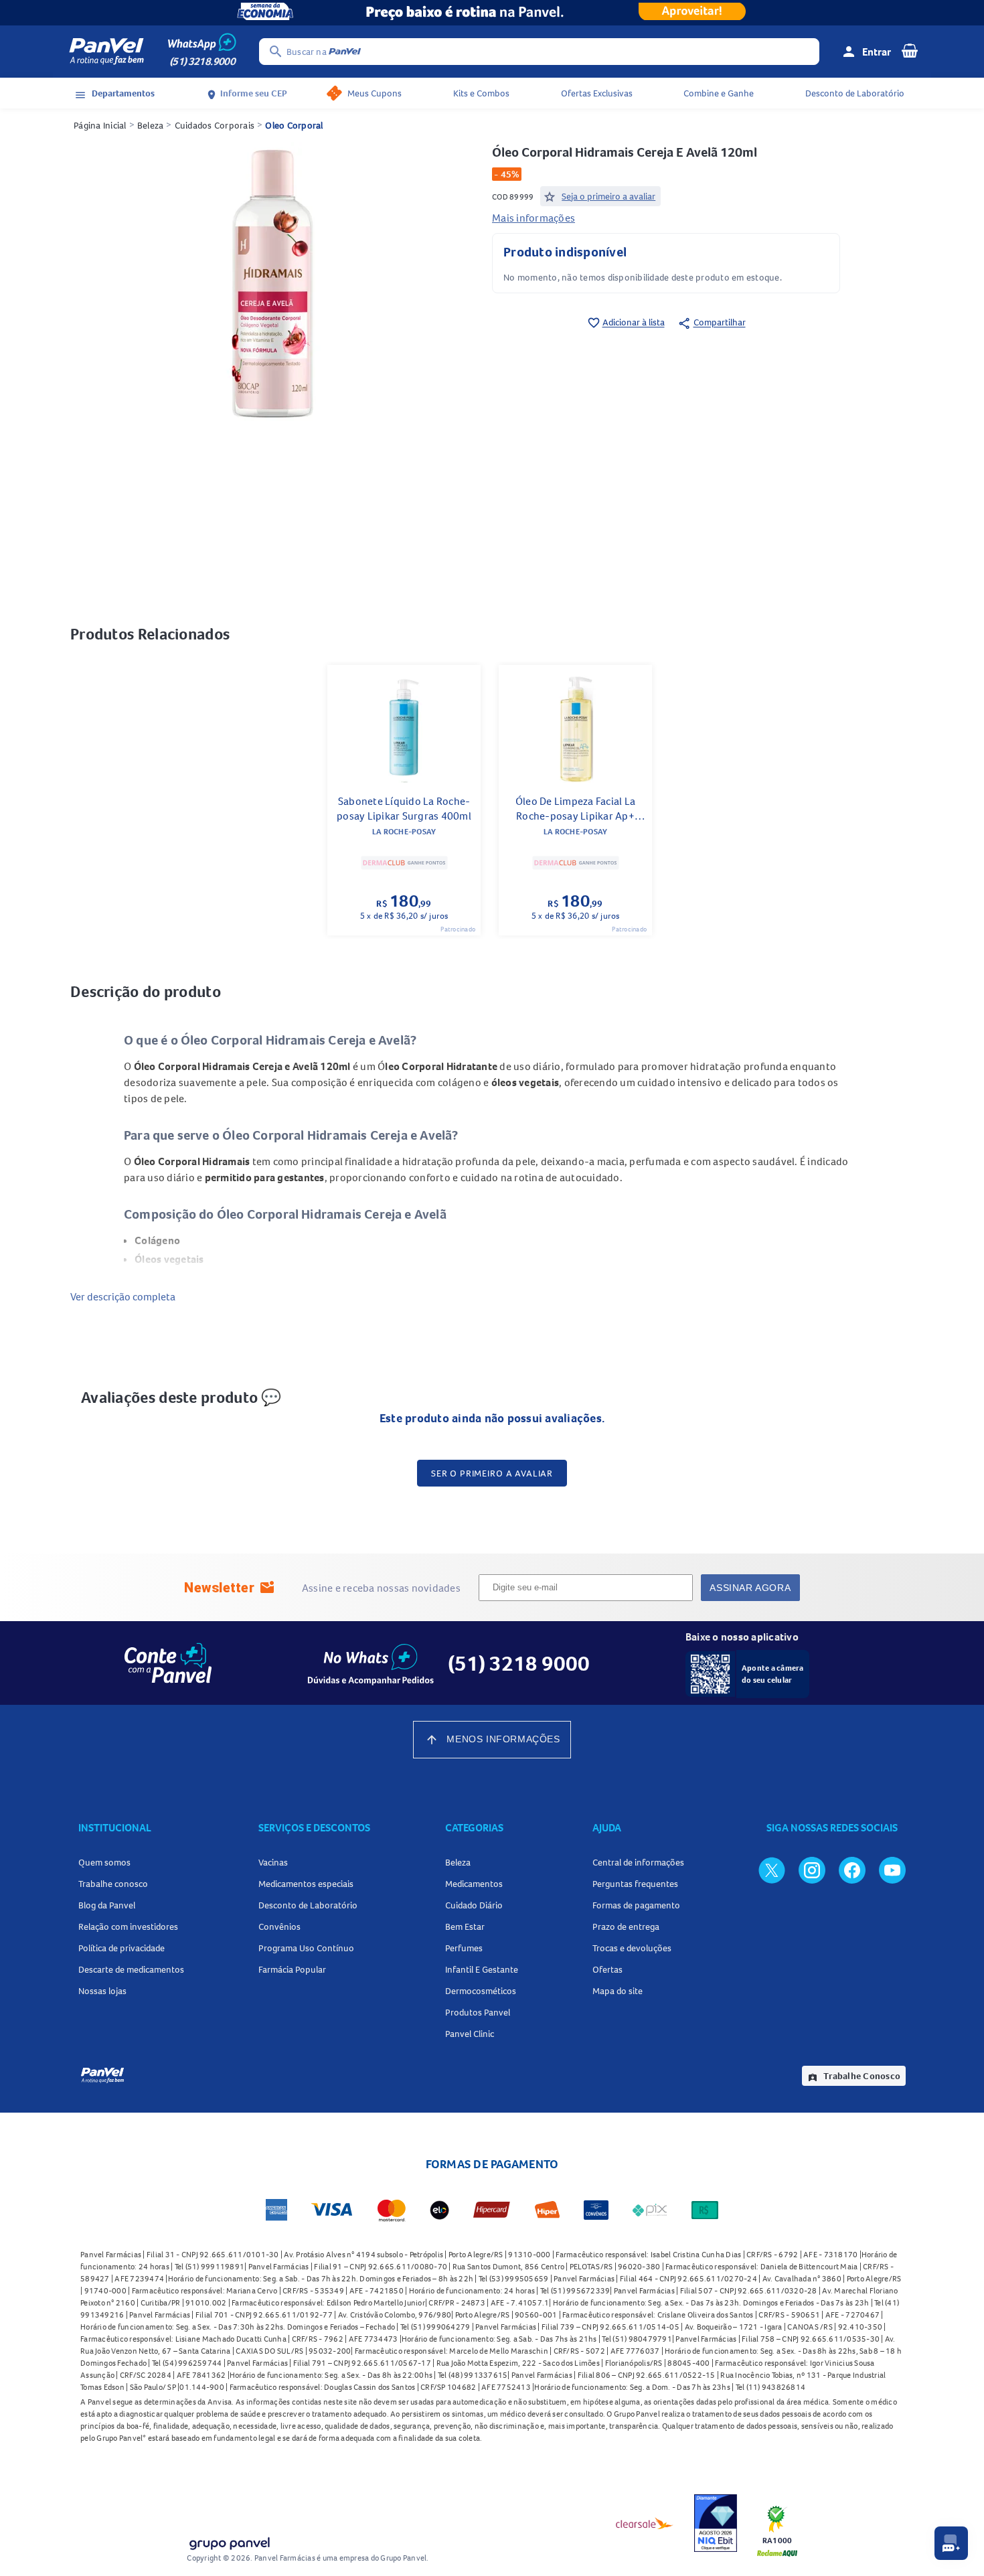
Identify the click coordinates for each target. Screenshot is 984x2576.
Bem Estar (465, 1926)
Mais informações (534, 218)
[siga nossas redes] (772, 1870)
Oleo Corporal (294, 125)
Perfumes (464, 1948)
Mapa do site (618, 1991)
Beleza (151, 125)
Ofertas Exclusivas (597, 93)
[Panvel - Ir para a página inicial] (106, 52)
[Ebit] (716, 2523)
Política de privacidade (121, 1948)
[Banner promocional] (492, 13)
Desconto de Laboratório (855, 93)
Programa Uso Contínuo (306, 1948)
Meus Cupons (375, 93)
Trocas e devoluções (632, 1948)
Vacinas (273, 1862)
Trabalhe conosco (113, 1884)
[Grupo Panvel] (229, 2541)
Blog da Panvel (107, 1905)
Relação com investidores (128, 1926)
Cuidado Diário (474, 1905)
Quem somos (104, 1862)
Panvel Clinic (470, 2034)
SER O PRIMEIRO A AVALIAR (492, 1473)
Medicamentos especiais (306, 1884)
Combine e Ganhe (719, 93)
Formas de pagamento (636, 1905)
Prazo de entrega (626, 1926)
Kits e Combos (481, 93)
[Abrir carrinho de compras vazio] (910, 50)
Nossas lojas (102, 1991)
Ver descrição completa (123, 1296)
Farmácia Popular (292, 1969)
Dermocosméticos (481, 1991)
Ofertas (607, 1969)
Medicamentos (474, 1884)
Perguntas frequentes (635, 1884)
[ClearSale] (645, 2523)
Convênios (279, 1926)
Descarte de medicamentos (131, 1969)
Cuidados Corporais (215, 125)
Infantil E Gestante (482, 1969)
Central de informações (638, 1862)
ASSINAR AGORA (750, 1588)
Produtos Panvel (478, 2012)
